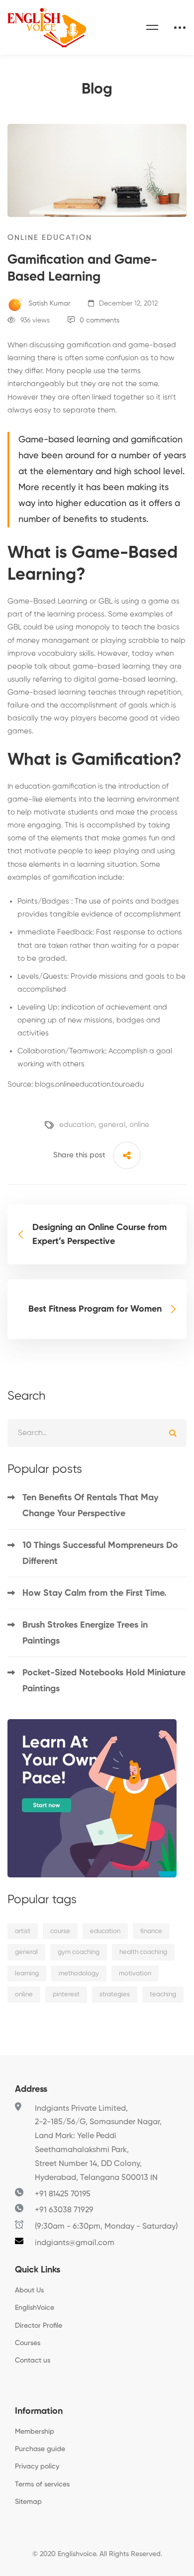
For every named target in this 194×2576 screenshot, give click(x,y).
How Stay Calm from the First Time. (95, 1593)
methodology (79, 1974)
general (112, 1125)
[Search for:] (97, 1433)
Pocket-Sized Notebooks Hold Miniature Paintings (104, 1681)
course (60, 1931)
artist (23, 1931)
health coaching (143, 1952)
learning (27, 1974)
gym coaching (79, 1952)
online (139, 1125)
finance (151, 1931)
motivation (135, 1974)
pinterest (66, 1995)
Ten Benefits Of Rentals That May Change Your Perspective (90, 1506)
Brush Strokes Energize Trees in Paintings (85, 1633)
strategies (115, 1995)
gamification (73, 786)
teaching (163, 1995)
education (77, 1125)
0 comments (99, 320)
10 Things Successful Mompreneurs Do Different (100, 1553)
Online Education (50, 238)
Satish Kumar (48, 304)
